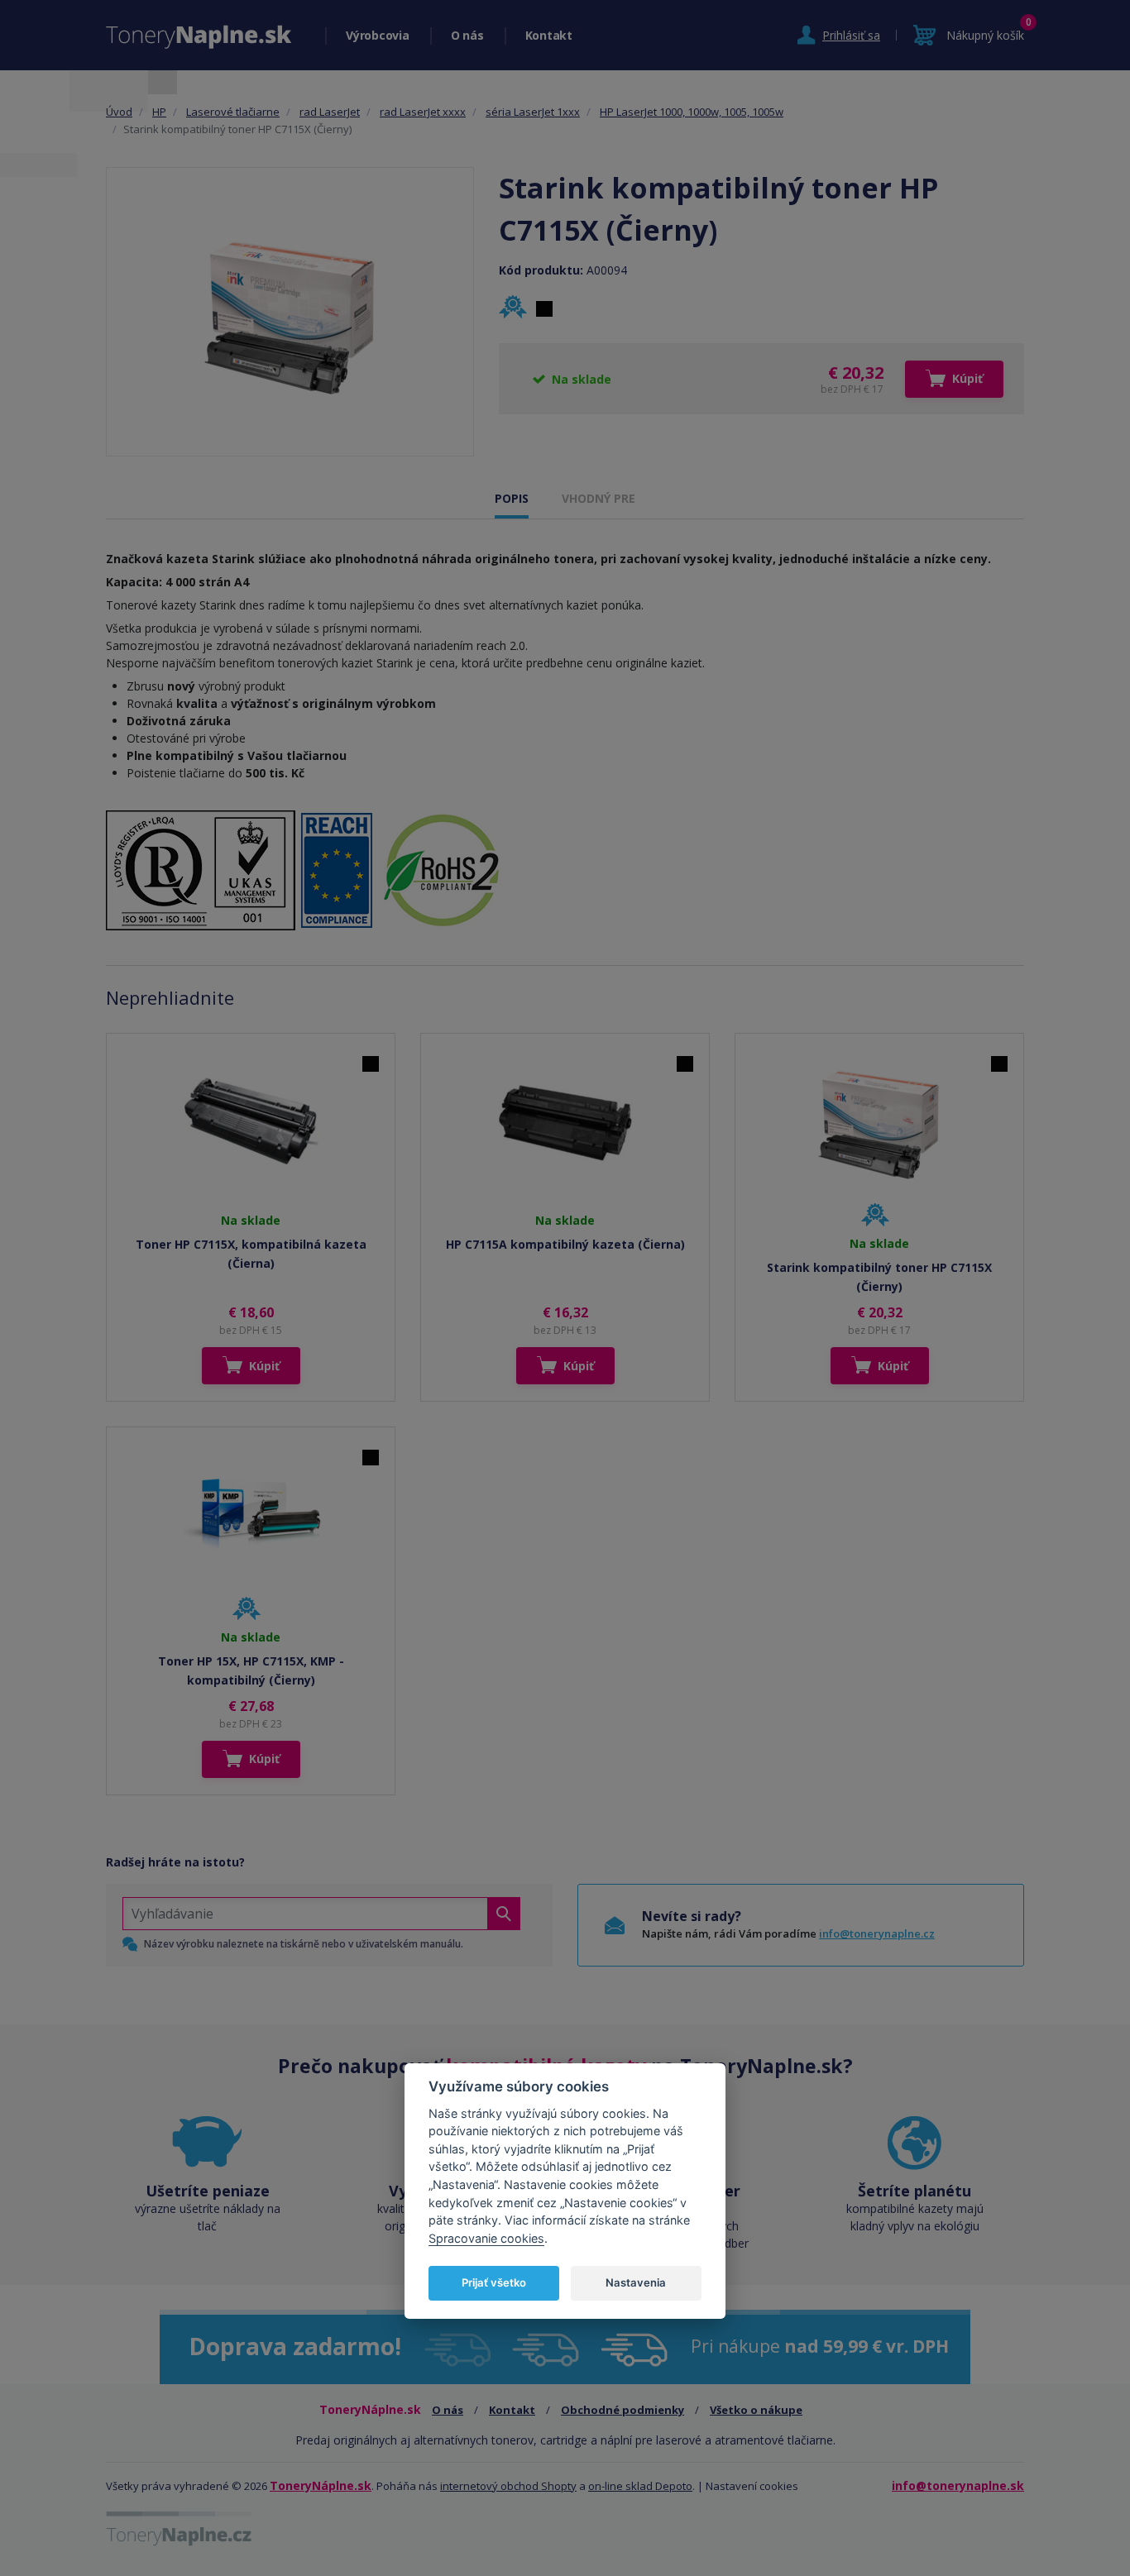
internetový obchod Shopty (508, 2486)
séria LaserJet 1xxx (533, 112)
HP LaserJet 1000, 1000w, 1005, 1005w (692, 112)
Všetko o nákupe (756, 2410)
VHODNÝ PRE (599, 498)
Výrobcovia (378, 35)
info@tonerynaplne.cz (877, 1933)
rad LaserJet (330, 112)
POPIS (512, 498)
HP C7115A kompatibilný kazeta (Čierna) (565, 1244)
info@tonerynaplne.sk (958, 2485)
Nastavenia (636, 2282)
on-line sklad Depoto (640, 2486)
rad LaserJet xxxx (423, 112)
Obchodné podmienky (622, 2410)
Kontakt (549, 35)
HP (159, 112)
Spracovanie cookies (486, 2237)
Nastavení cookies (752, 2486)
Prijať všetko (494, 2282)
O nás (467, 35)
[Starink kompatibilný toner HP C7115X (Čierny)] (290, 312)
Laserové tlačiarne (233, 112)
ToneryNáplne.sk (321, 2485)
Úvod (119, 112)
